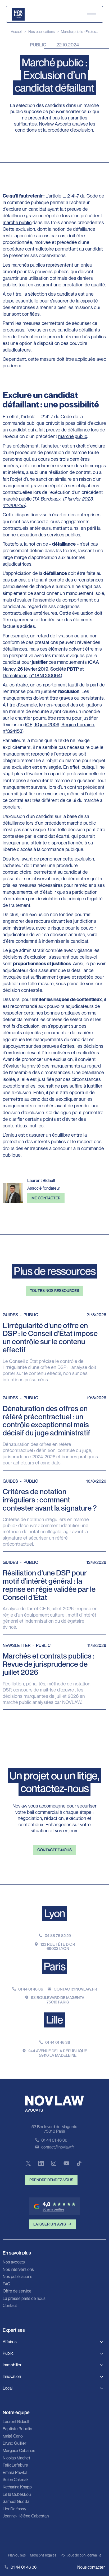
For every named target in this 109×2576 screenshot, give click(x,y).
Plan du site (17, 2555)
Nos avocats (14, 2262)
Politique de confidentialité (81, 2555)
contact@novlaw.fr (75, 1989)
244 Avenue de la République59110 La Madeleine (58, 2053)
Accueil (17, 32)
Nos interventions (18, 2270)
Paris (54, 1966)
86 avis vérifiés (53, 2209)
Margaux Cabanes (19, 2451)
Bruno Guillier (14, 2443)
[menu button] (91, 14)
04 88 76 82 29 (58, 1936)
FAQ (6, 2284)
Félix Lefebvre (15, 2465)
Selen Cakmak (16, 2480)
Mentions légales (43, 2555)
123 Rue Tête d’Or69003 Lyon (58, 1946)
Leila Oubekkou (17, 2495)
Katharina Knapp (17, 2487)
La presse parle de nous (24, 2299)
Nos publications (42, 32)
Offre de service (17, 2291)
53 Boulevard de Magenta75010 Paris (58, 2000)
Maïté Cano (13, 2436)
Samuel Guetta (16, 2502)
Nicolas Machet (16, 2458)
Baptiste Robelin (17, 2429)
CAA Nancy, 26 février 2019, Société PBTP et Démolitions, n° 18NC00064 (51, 669)
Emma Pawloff (16, 2473)
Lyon (55, 1913)
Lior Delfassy (14, 2509)
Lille (54, 2020)
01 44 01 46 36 (31, 1989)
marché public (17, 222)
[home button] (18, 14)
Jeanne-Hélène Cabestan (26, 2516)
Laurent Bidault (16, 2422)
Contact (10, 2306)
